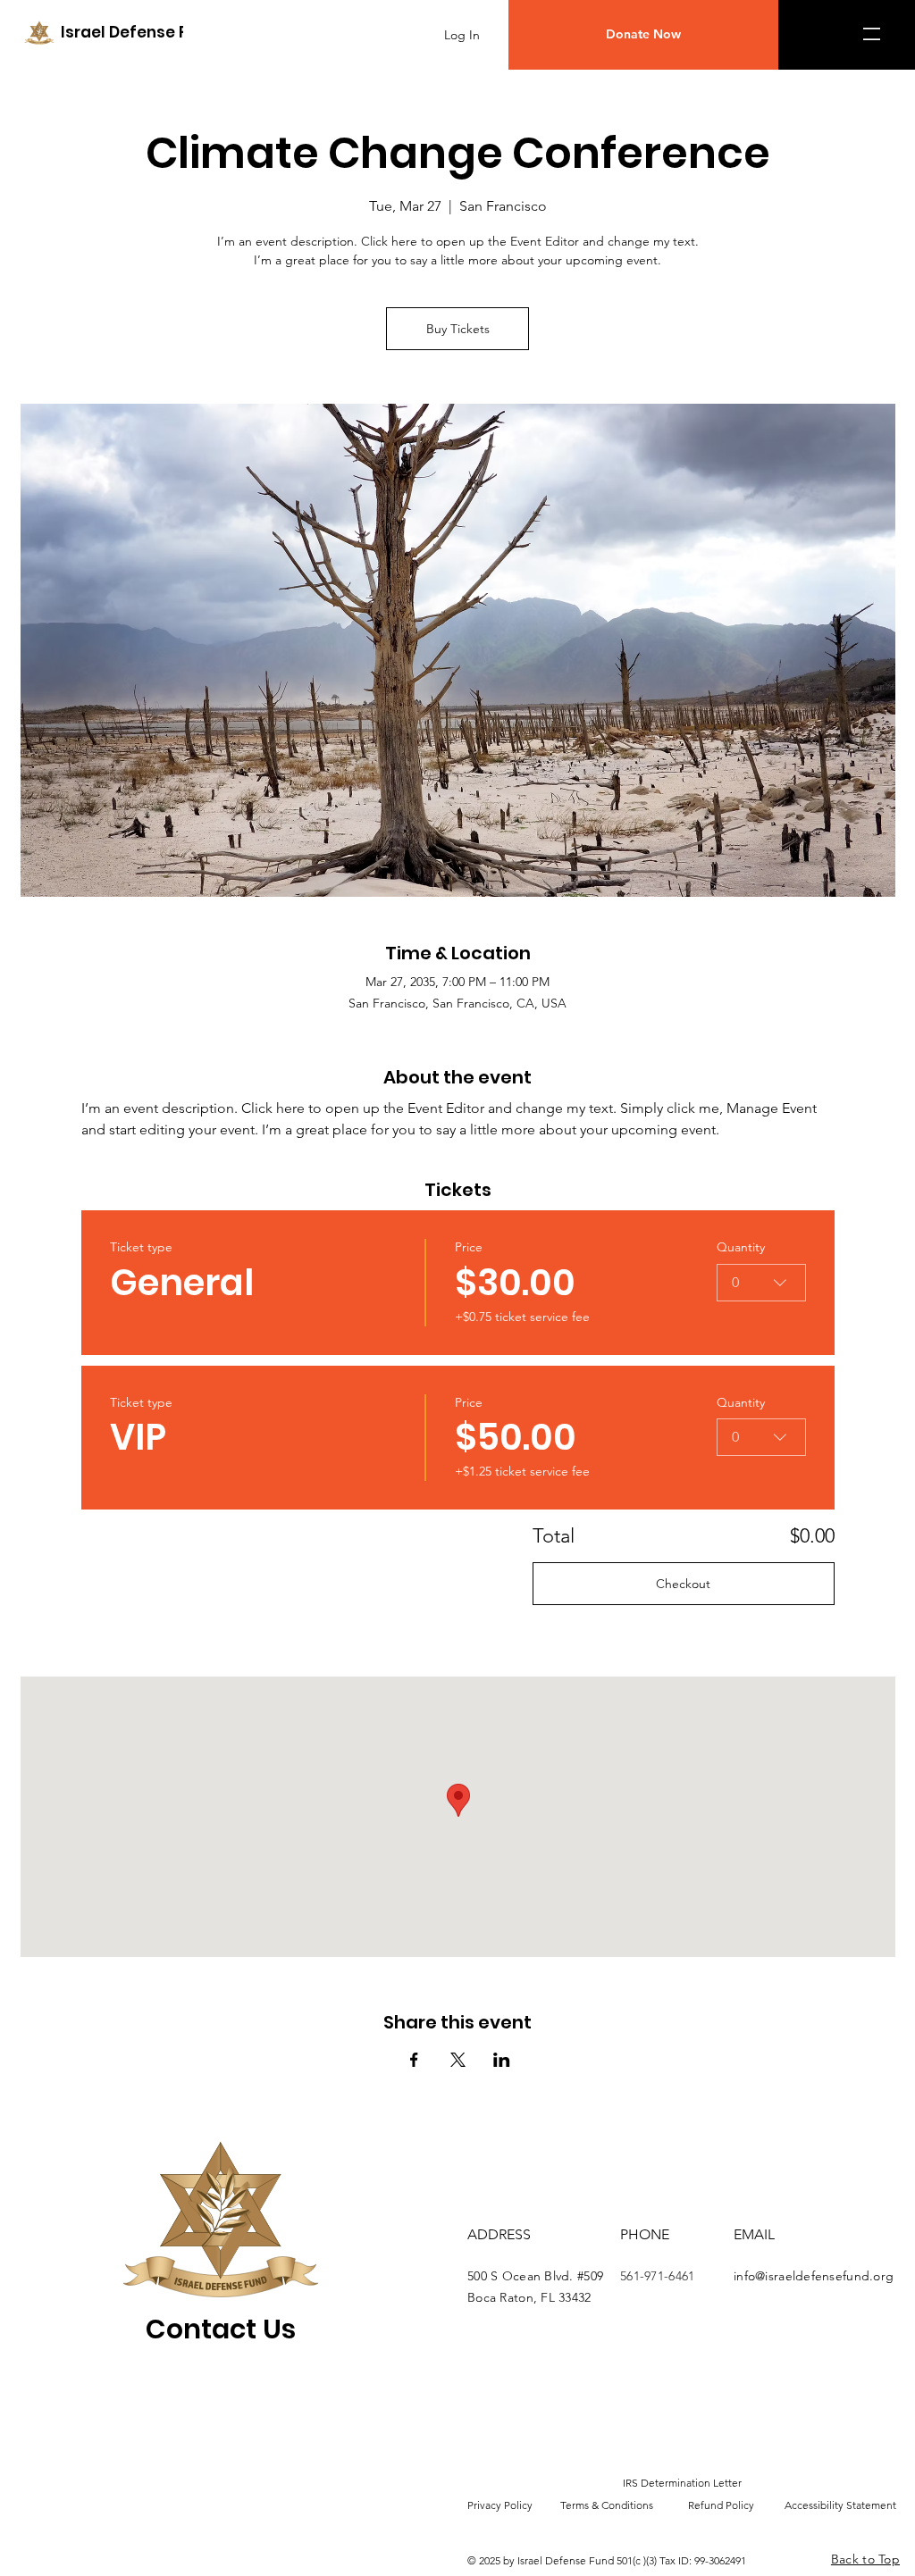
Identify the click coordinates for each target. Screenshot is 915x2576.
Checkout (683, 1584)
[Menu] (875, 33)
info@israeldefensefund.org (814, 2276)
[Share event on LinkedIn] (502, 2060)
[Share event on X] (458, 2060)
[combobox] (761, 1283)
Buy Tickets (458, 329)
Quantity (741, 1247)
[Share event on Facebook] (414, 2060)
